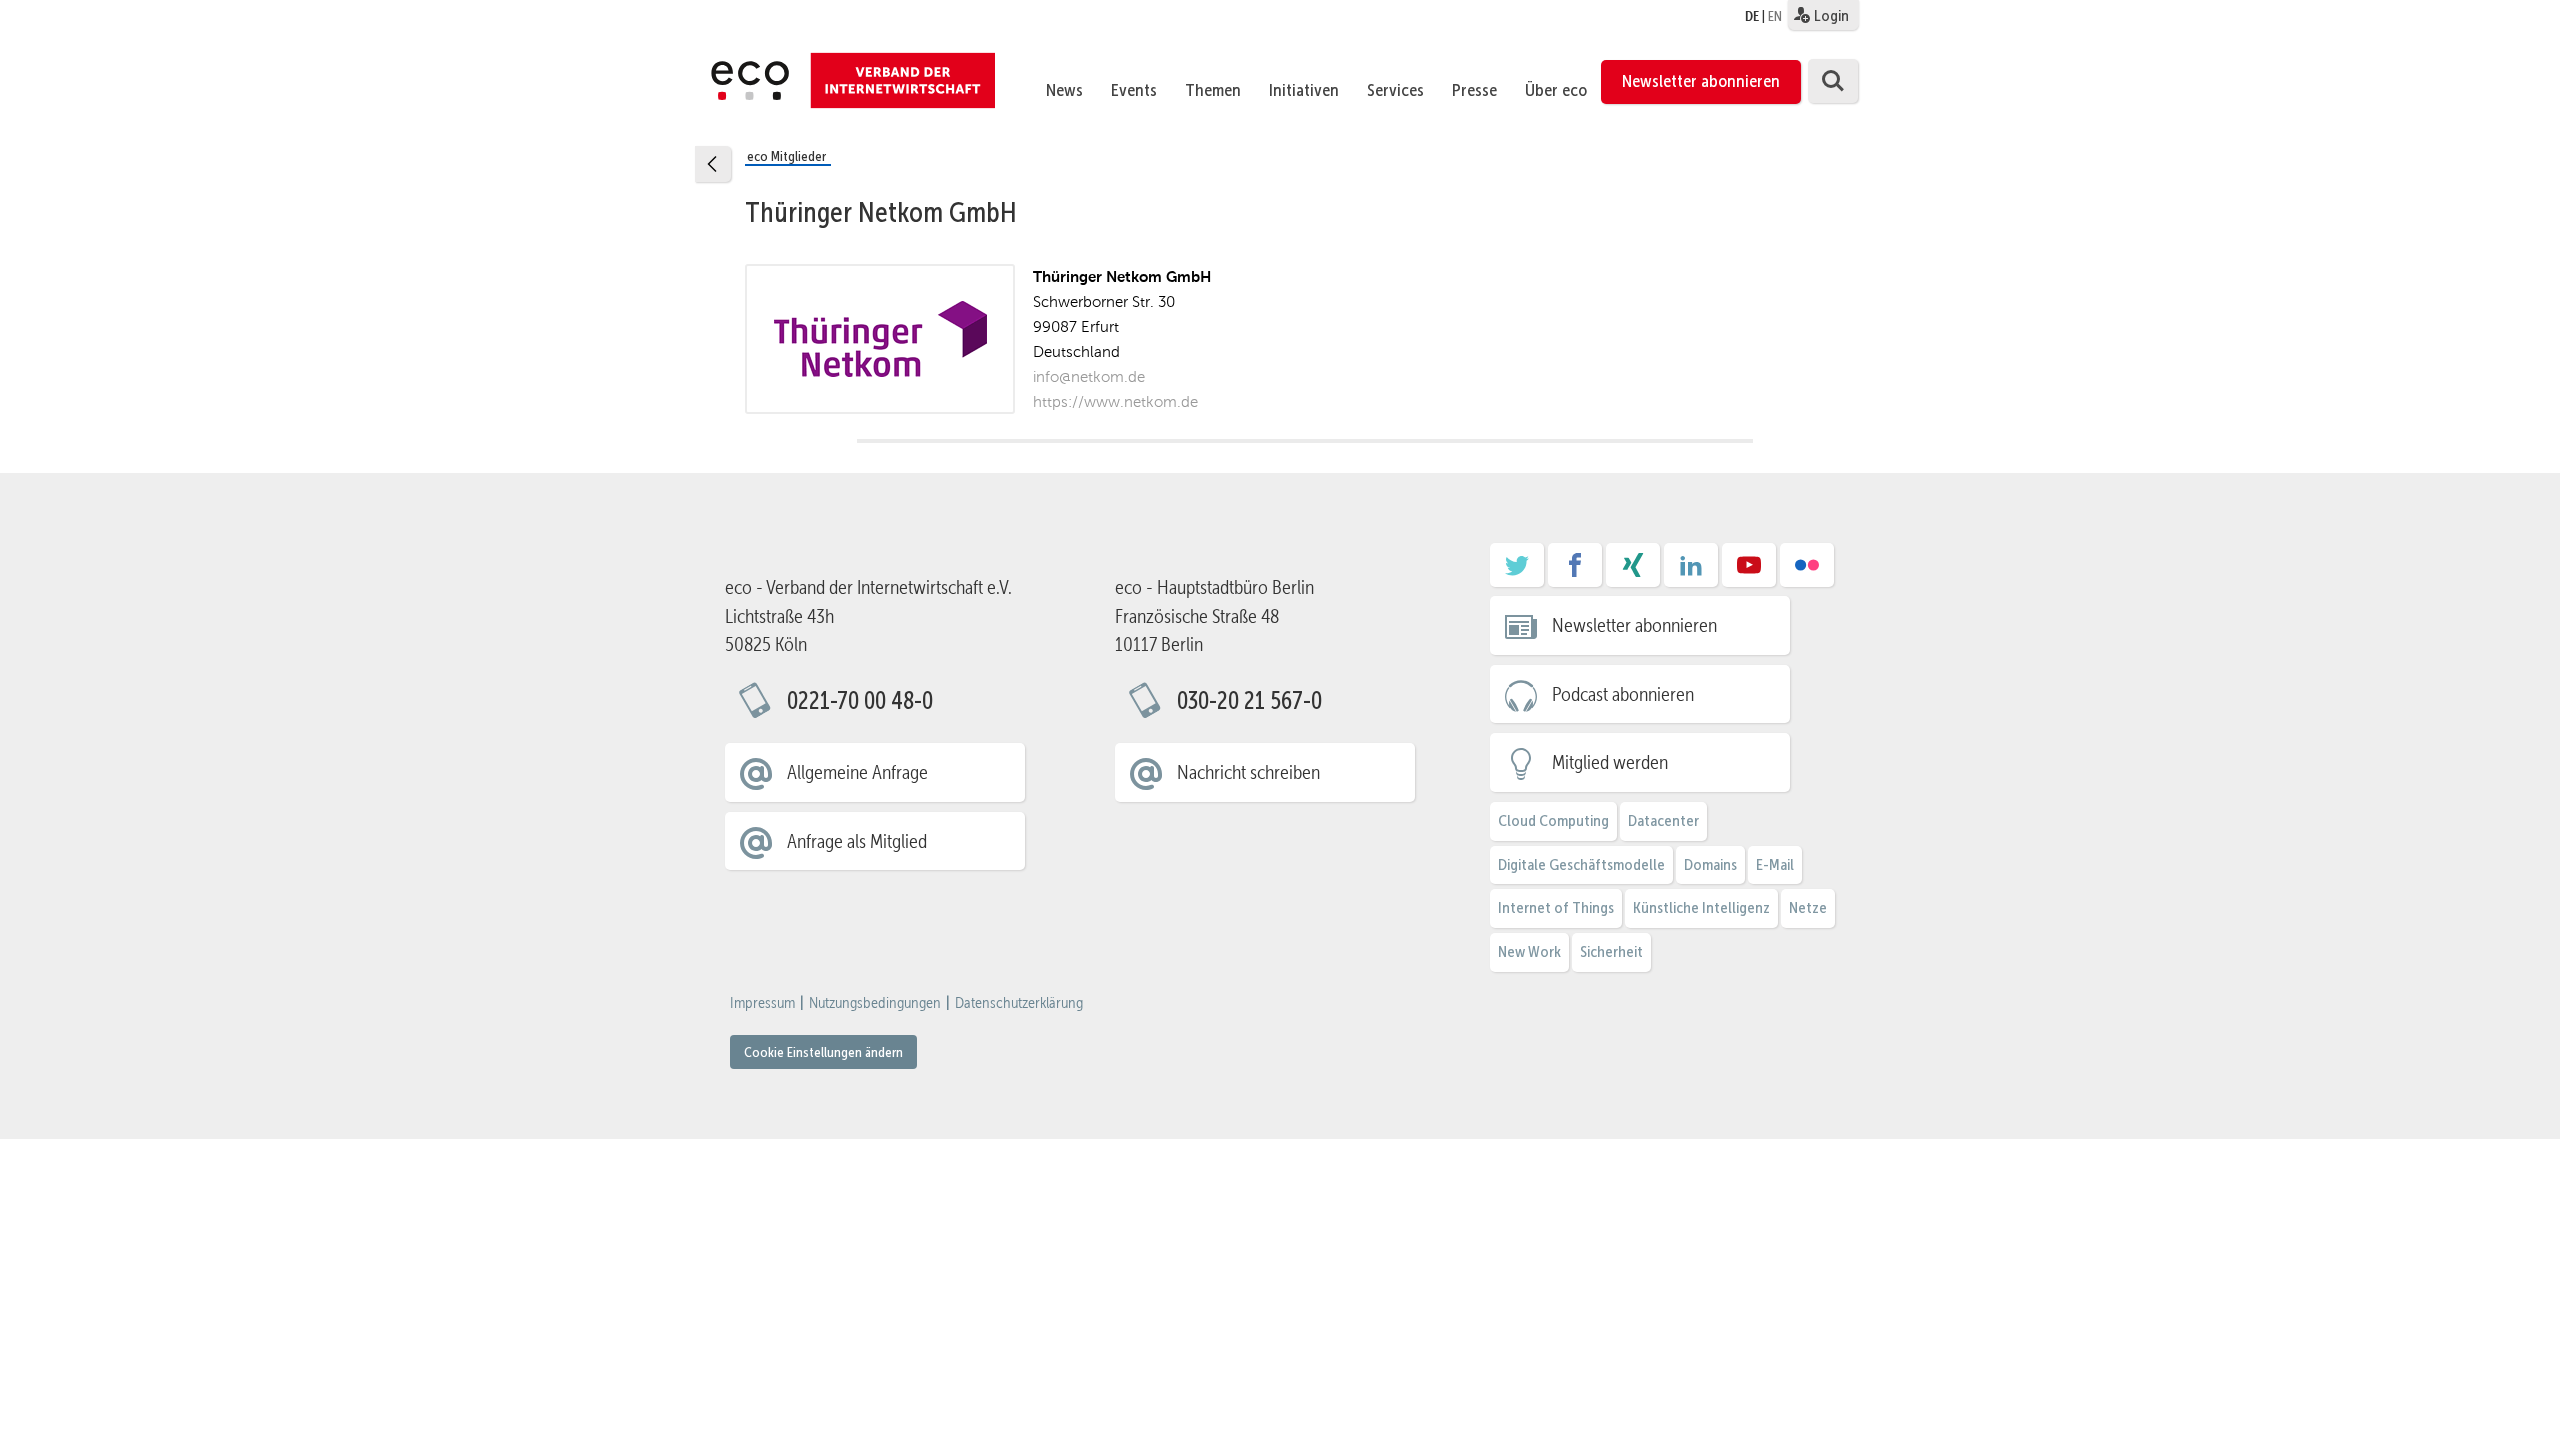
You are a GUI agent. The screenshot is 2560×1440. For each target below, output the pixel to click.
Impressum (762, 1003)
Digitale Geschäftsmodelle (1581, 864)
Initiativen (1304, 90)
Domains (1710, 864)
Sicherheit (1611, 951)
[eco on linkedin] (1691, 572)
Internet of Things (1556, 907)
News (1064, 90)
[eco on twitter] (1517, 572)
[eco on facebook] (1575, 572)
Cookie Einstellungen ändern (823, 1052)
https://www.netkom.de (1115, 401)
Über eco (1556, 90)
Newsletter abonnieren (1701, 81)
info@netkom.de (1089, 376)
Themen (1213, 90)
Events (1134, 90)
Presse (1474, 90)
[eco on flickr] (1807, 572)
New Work (1529, 951)
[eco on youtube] (1749, 572)
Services (1395, 90)
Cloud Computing (1553, 820)
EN (1775, 16)
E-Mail (1775, 864)
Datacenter (1663, 820)
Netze (1808, 907)
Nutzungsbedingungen (875, 1003)
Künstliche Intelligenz (1701, 907)
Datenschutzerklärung (1019, 1003)
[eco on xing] (1633, 572)
